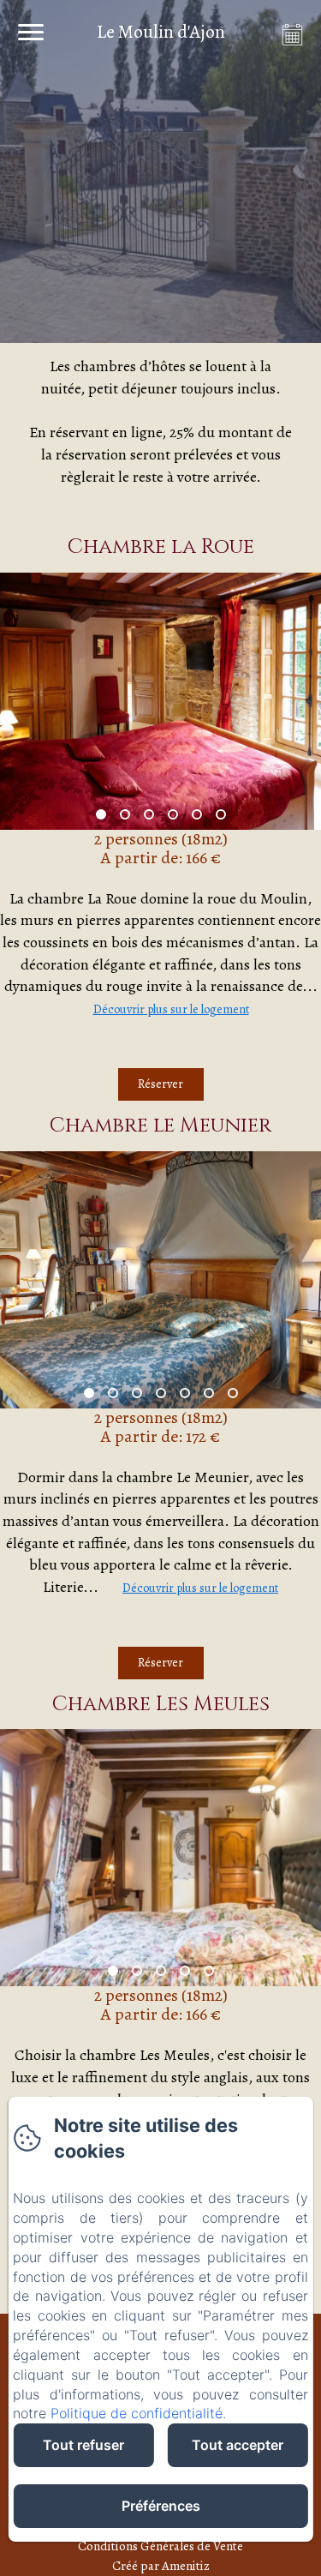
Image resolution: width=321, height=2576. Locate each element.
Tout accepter (238, 2445)
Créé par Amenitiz (161, 2566)
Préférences (161, 2506)
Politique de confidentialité (137, 2413)
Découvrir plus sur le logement (171, 1009)
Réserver (160, 1084)
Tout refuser (83, 2445)
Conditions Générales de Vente (160, 2546)
